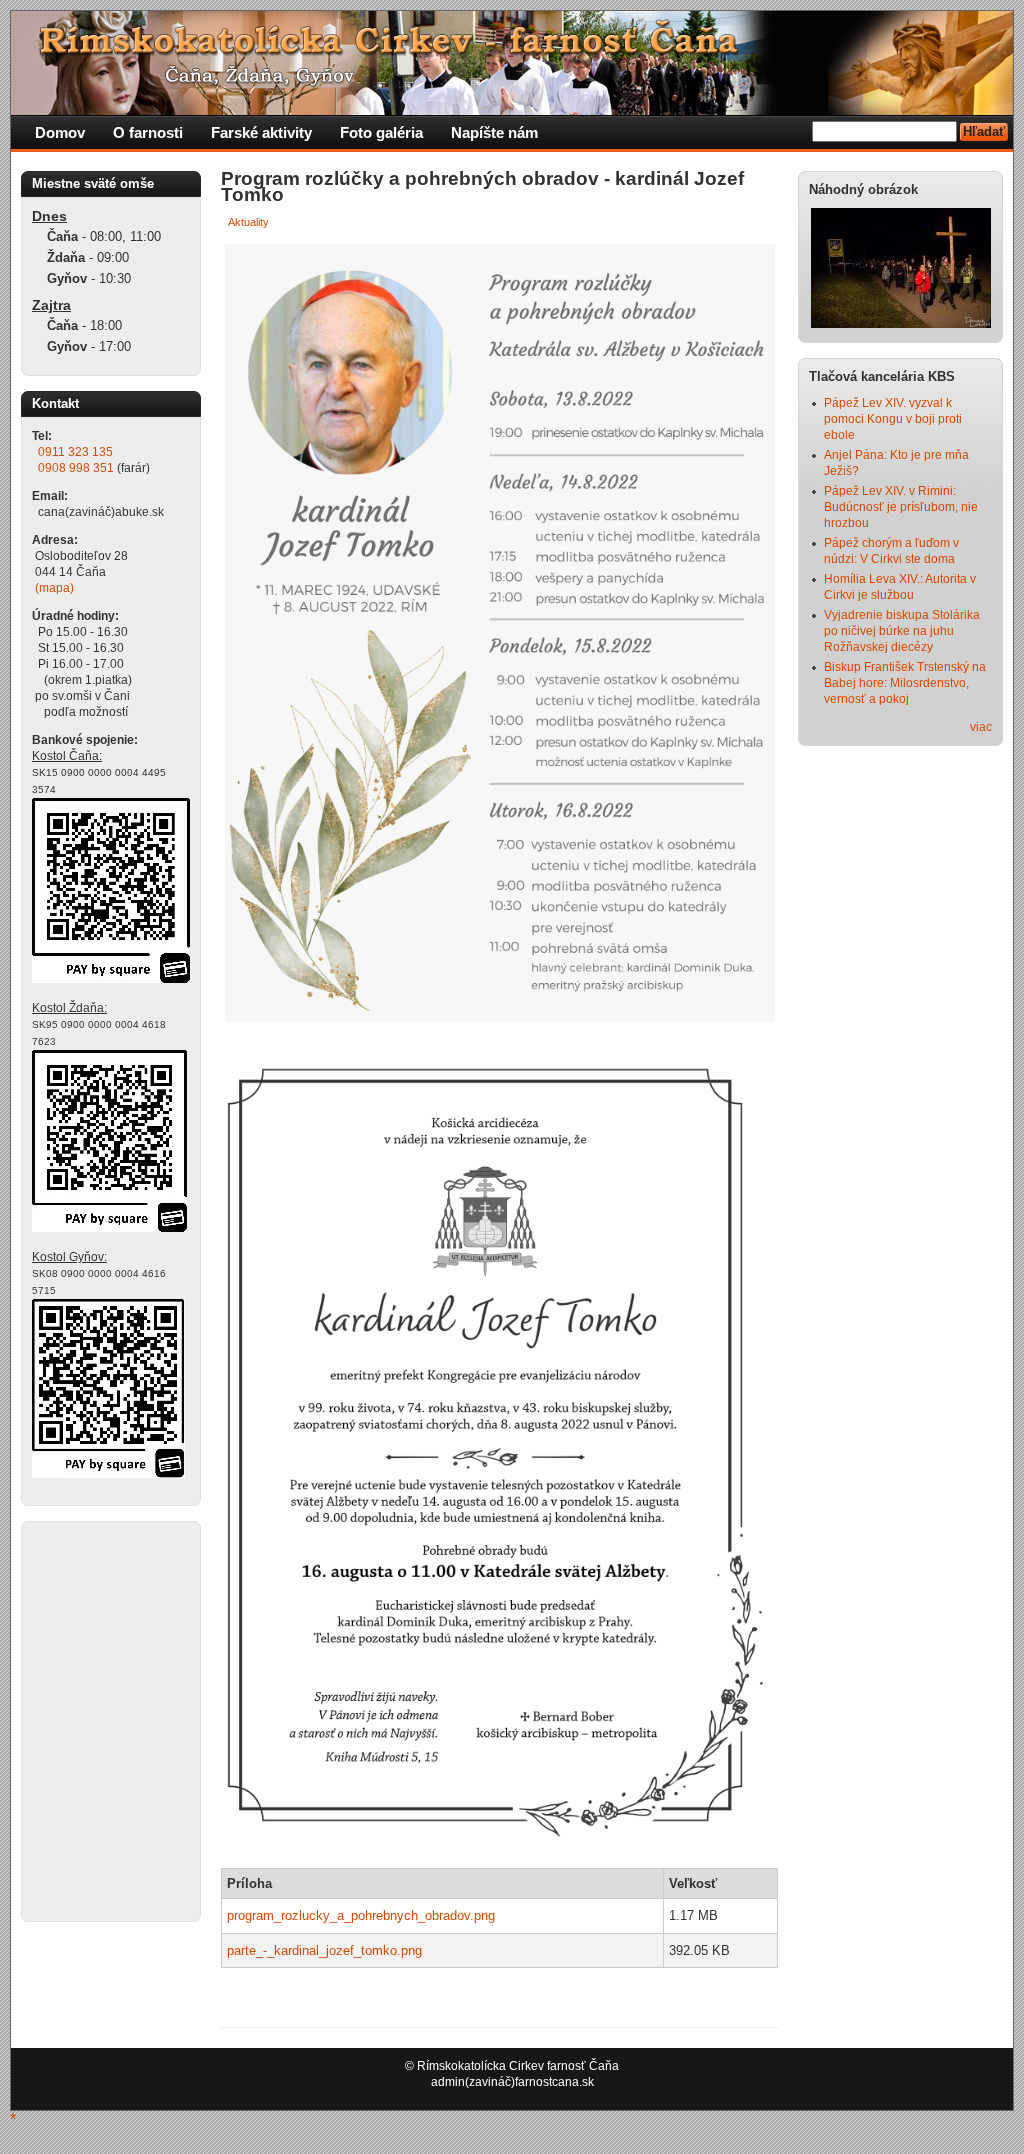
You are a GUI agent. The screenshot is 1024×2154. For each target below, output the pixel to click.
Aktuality (248, 222)
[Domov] (396, 111)
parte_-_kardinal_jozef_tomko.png (324, 1950)
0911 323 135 (75, 452)
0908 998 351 (76, 468)
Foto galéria (381, 132)
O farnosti (148, 132)
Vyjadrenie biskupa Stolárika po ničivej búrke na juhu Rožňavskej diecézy (902, 631)
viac (981, 727)
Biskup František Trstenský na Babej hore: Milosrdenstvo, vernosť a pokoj (905, 683)
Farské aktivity (261, 132)
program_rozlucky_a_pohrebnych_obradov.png (361, 1915)
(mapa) (54, 588)
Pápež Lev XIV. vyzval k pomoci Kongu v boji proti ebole (893, 419)
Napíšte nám (494, 132)
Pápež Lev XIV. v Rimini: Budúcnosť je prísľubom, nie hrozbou (901, 507)
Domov (60, 132)
